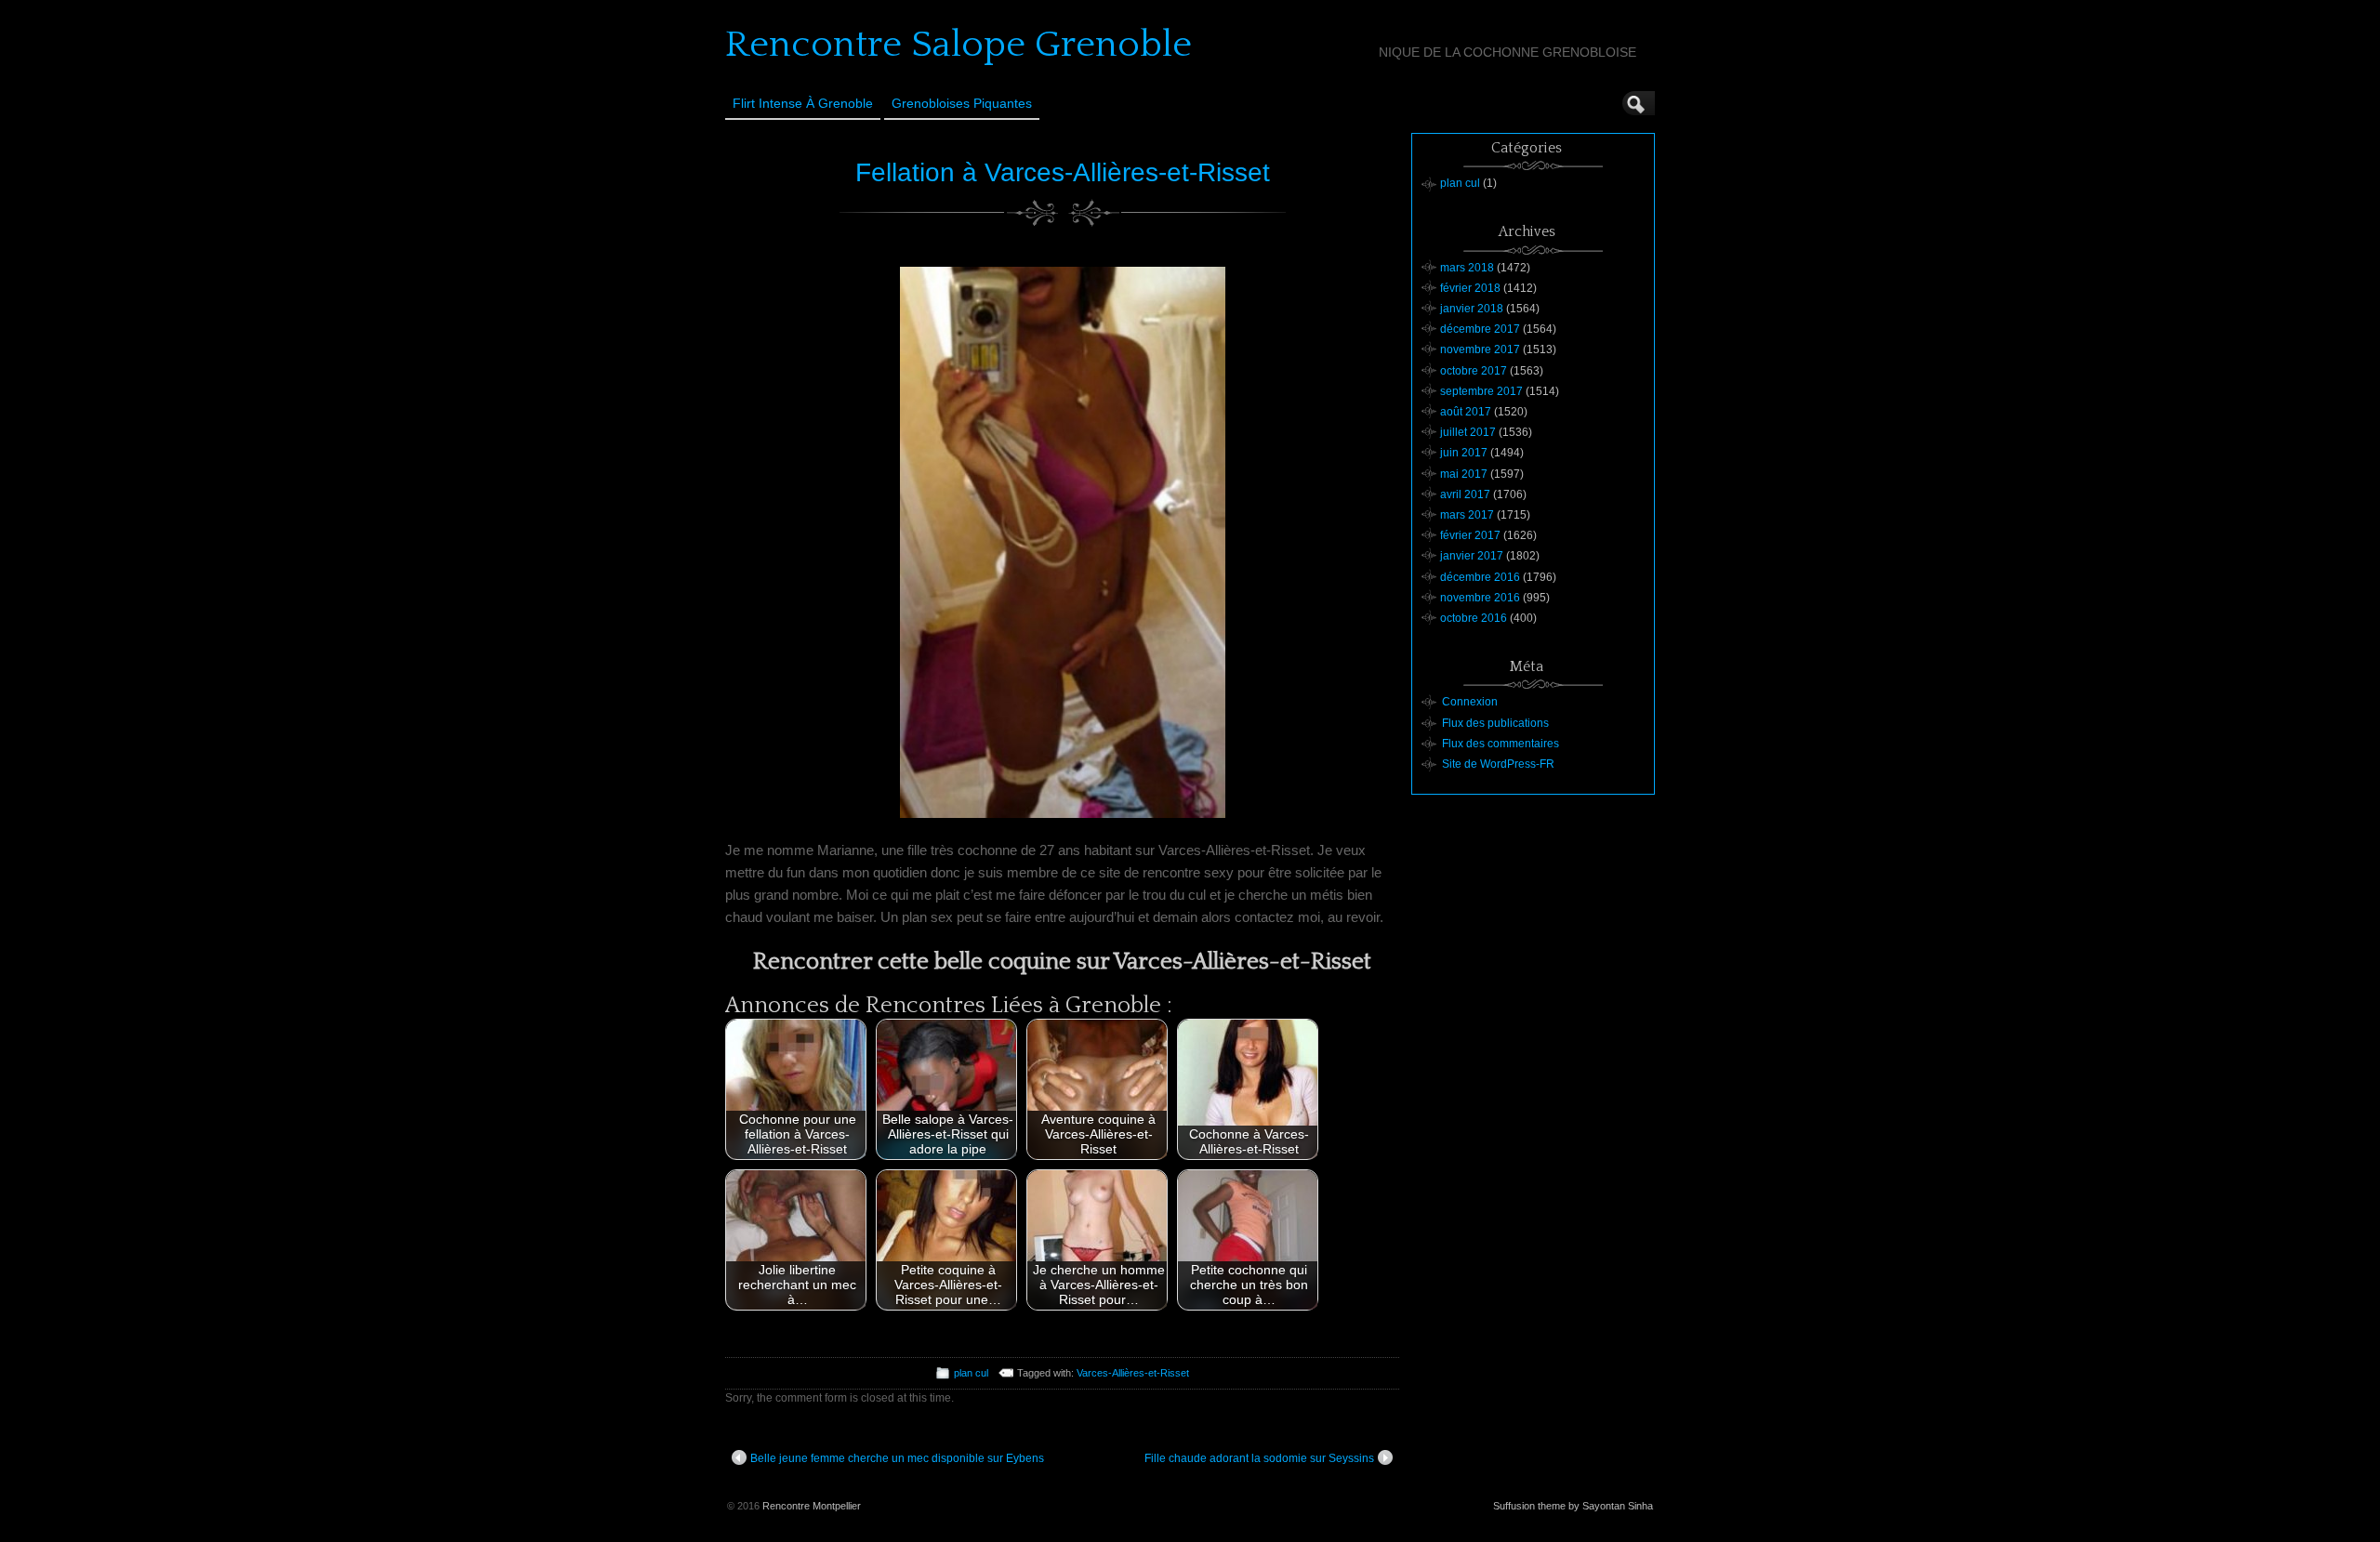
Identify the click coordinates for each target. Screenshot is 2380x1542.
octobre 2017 (1474, 371)
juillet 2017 (1468, 432)
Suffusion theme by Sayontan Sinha (1573, 1506)
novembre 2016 (1480, 598)
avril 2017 (1465, 494)
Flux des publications (1495, 723)
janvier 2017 (1472, 556)
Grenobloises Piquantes (962, 103)
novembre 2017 (1480, 349)
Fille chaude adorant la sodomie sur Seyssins (1259, 1458)
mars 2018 (1467, 268)
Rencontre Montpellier (812, 1506)
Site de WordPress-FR (1498, 764)
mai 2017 (1464, 474)
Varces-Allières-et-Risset (1133, 1373)
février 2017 (1470, 535)
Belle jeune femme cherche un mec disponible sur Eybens (897, 1458)
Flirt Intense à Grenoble (803, 103)
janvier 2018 (1472, 309)
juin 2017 (1464, 453)
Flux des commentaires (1501, 744)
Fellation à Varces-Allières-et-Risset (1063, 172)
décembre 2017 (1480, 329)
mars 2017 (1467, 515)
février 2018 (1470, 288)
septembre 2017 (1481, 391)
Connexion (1470, 702)
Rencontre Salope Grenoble (959, 45)
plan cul (971, 1373)
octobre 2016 (1474, 618)
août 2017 (1466, 412)
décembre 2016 (1480, 577)
